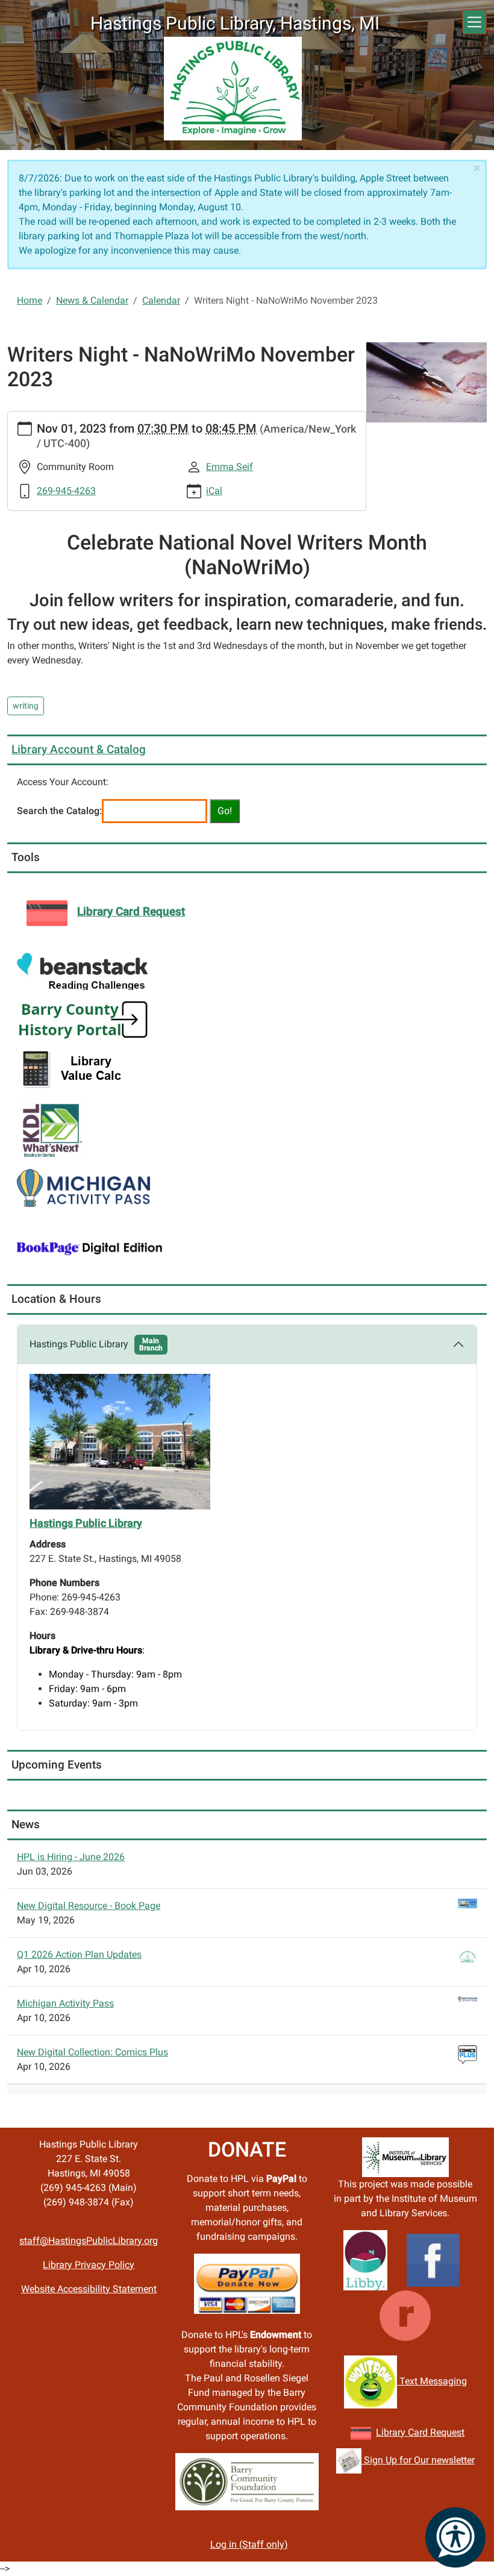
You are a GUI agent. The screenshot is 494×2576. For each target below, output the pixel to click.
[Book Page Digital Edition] (90, 1248)
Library (392, 2432)
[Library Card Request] (361, 2432)
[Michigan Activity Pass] (83, 1187)
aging (455, 2381)
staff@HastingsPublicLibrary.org (89, 2241)
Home (30, 300)
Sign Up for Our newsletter (418, 2460)
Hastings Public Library (96, 1344)
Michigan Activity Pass (65, 2003)
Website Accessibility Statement (89, 2289)
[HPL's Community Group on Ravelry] (405, 2315)
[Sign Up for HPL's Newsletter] (349, 2460)
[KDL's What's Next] (51, 1128)
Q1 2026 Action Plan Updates (79, 1954)
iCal (214, 491)
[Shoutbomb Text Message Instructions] (370, 2381)
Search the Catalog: (59, 811)
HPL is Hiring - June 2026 (71, 1857)
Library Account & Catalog (79, 749)
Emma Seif (230, 467)
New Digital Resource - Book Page (89, 1906)
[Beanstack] (82, 971)
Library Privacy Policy (89, 2265)
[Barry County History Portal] (83, 1019)
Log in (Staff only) (249, 2544)
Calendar (161, 300)
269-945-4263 (66, 491)
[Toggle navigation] (474, 22)
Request (446, 2432)
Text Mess (420, 2381)
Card (418, 2432)
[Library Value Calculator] (75, 1068)
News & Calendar (92, 300)
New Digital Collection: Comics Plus (92, 2052)
